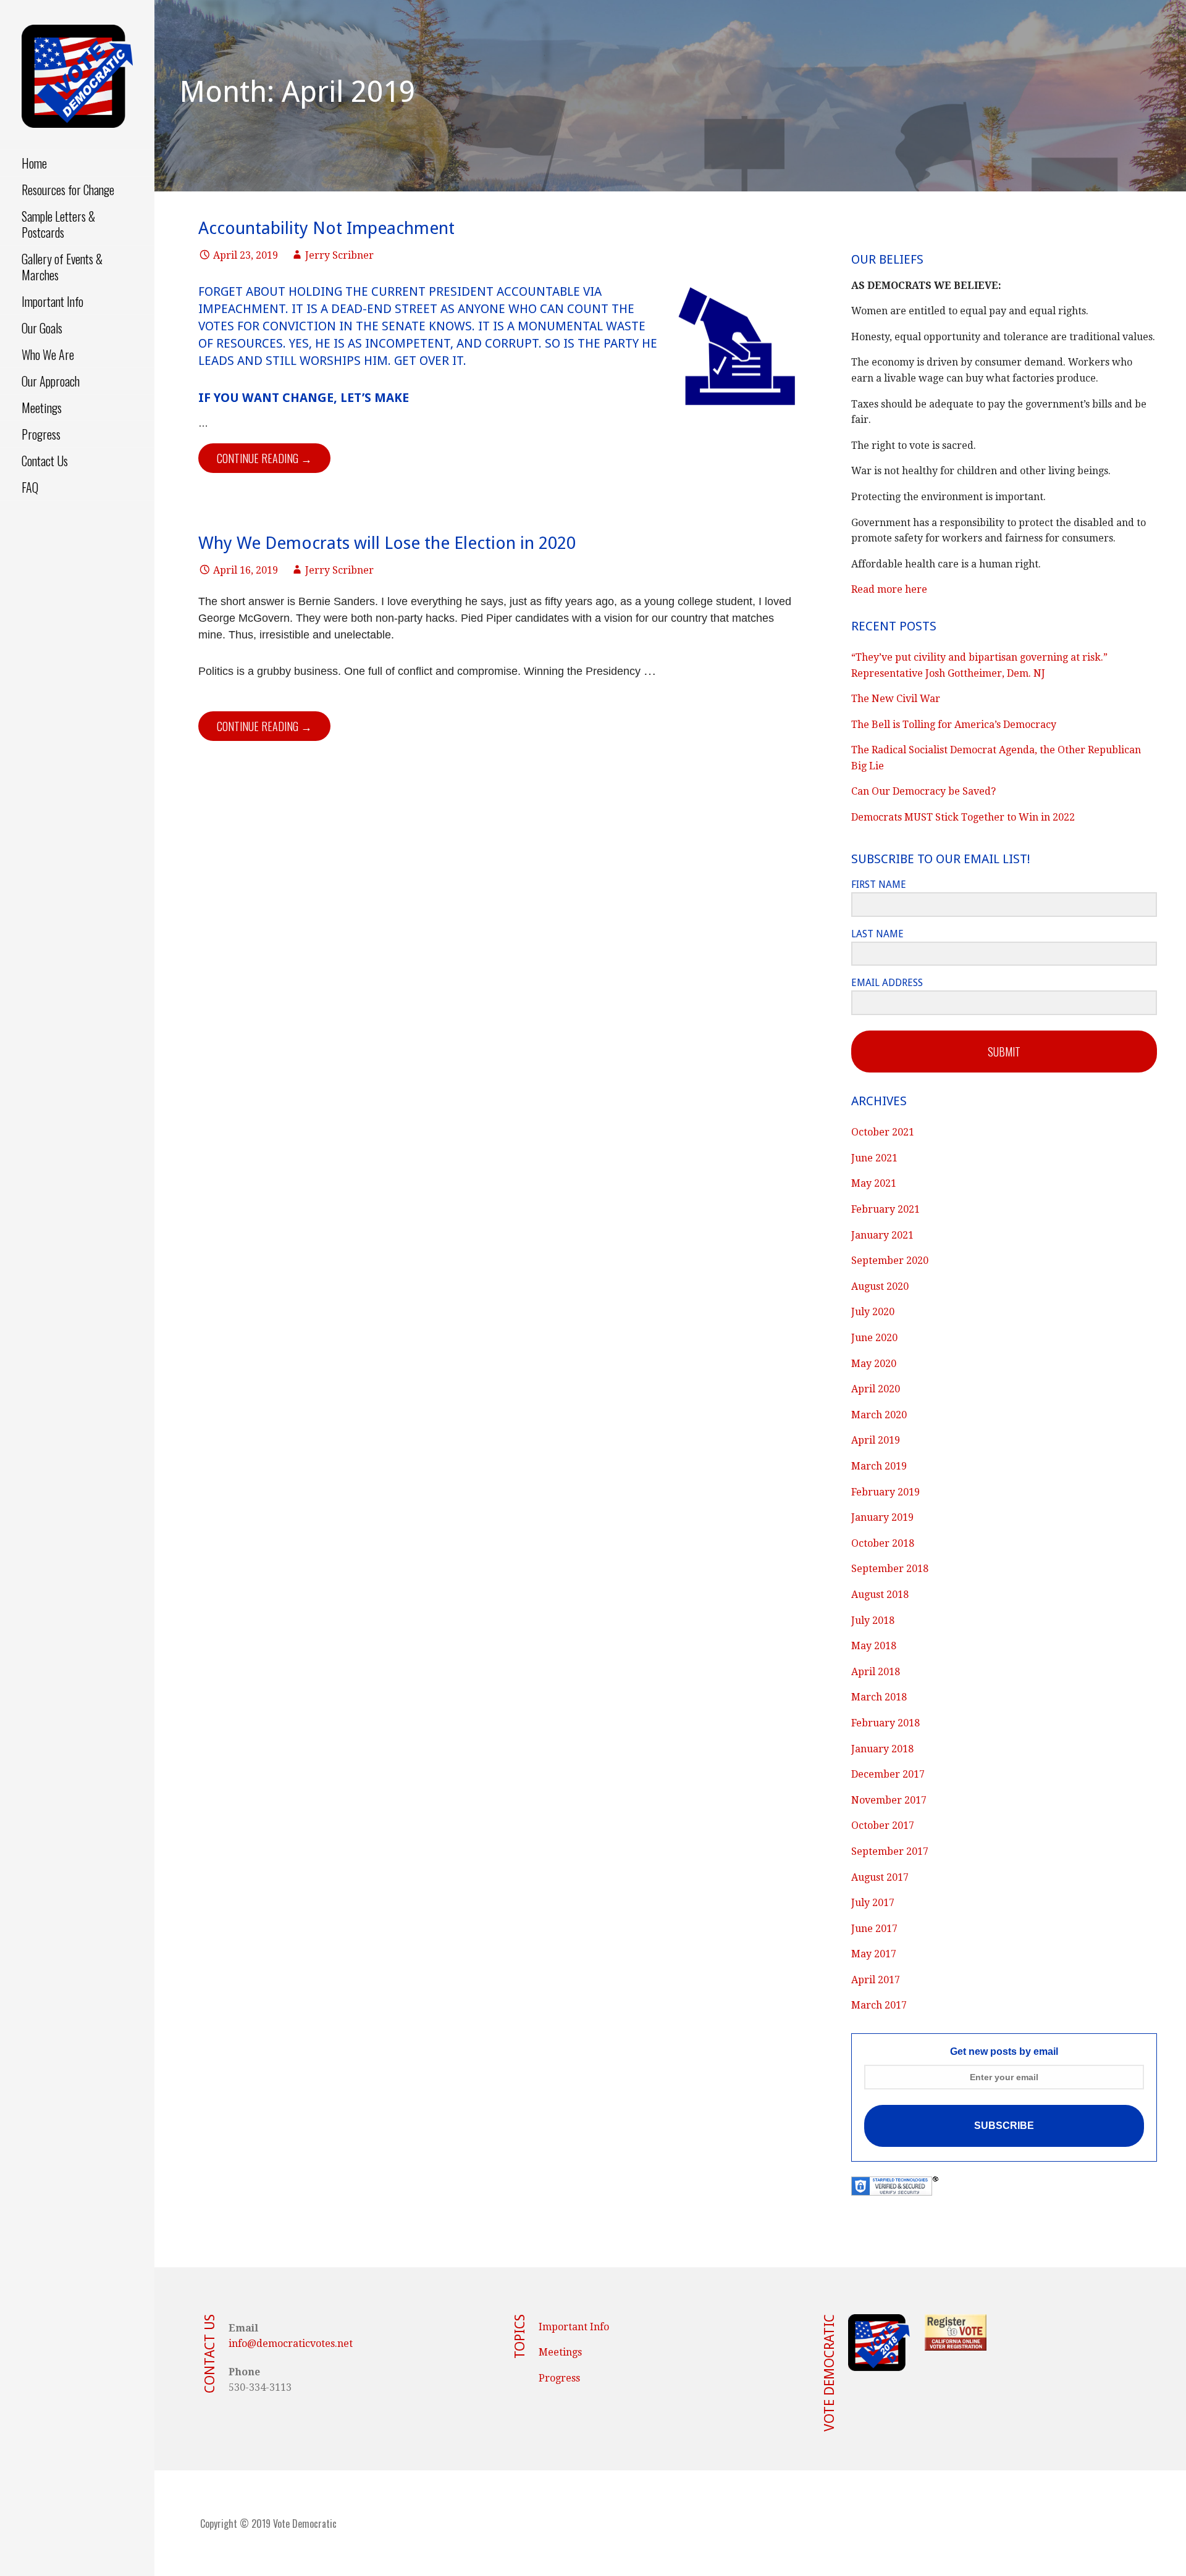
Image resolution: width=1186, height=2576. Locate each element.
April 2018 (876, 1672)
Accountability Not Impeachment (326, 228)
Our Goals (42, 328)
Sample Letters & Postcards (58, 224)
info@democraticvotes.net (291, 2344)
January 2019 (882, 1517)
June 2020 (874, 1338)
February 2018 (885, 1723)
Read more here (889, 589)
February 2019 (885, 1492)
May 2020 (874, 1364)
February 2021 (885, 1209)
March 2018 (879, 1697)
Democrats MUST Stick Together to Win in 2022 (963, 817)
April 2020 (876, 1389)
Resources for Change (68, 190)
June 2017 (874, 1929)
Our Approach (51, 381)
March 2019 (879, 1466)
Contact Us (45, 461)
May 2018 (874, 1646)
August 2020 (880, 1286)
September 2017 (890, 1851)
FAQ (30, 487)
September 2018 (890, 1569)
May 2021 (874, 1183)
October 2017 (883, 1825)
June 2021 (874, 1158)
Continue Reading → (264, 458)
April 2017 (876, 1980)
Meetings (42, 408)
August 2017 (880, 1877)
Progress (41, 434)
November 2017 (889, 1800)
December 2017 (888, 1774)
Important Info (53, 301)
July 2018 (873, 1620)
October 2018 (883, 1543)
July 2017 (873, 1903)
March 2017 (879, 2005)
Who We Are (48, 354)
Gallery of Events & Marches (62, 267)
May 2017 (874, 1954)
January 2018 (882, 1749)
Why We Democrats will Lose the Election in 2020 (387, 543)
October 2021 (883, 1132)
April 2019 (876, 1440)
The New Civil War (896, 699)
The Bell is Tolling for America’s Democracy (954, 725)
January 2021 (882, 1235)
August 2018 (880, 1595)
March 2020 (879, 1415)
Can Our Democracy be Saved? (923, 791)
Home (34, 163)
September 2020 (890, 1261)
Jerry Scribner (339, 255)
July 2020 (873, 1312)
